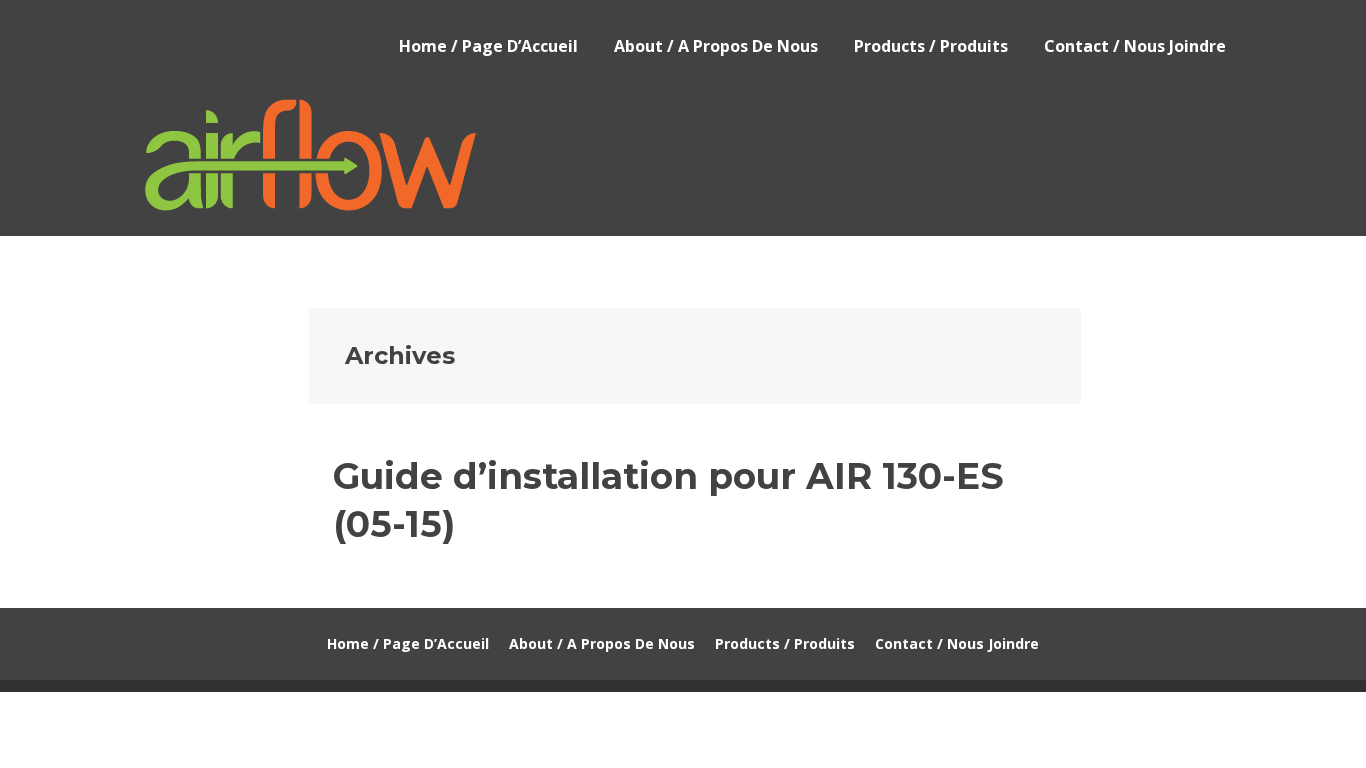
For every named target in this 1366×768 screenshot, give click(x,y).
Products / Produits (931, 46)
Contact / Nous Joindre (1135, 46)
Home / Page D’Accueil (488, 46)
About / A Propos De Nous (716, 46)
